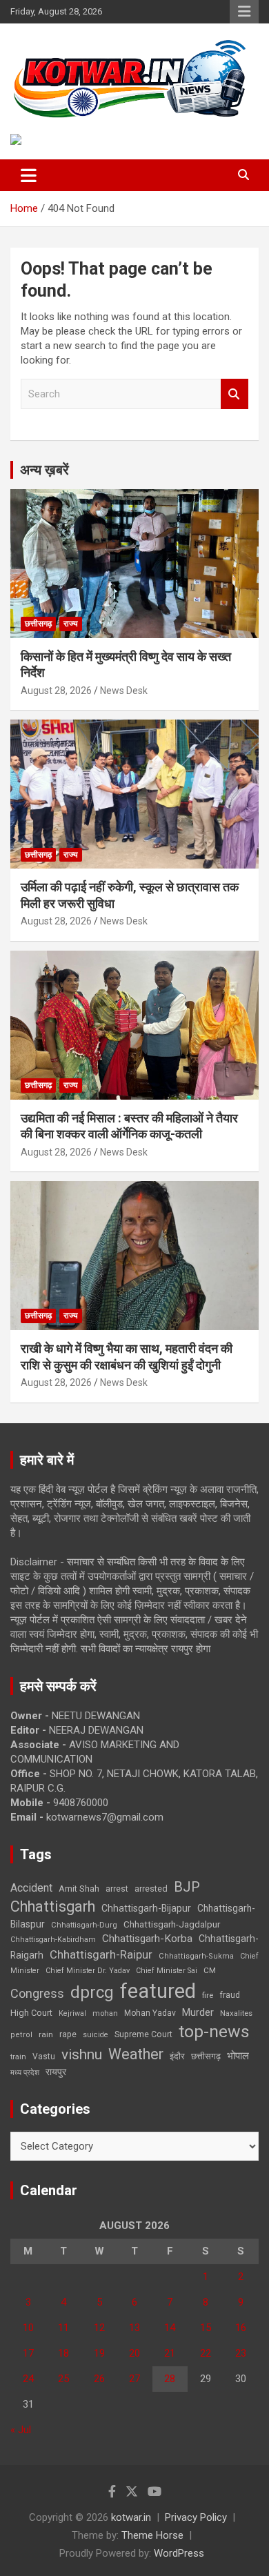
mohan (105, 2013)
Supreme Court (143, 2034)
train (18, 2057)
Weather (136, 2054)
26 (99, 2379)
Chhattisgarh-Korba (147, 1939)
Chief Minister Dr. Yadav (88, 1971)
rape (68, 2034)
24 (28, 2379)
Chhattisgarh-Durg (84, 1925)
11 (63, 2328)
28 (170, 2379)
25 (63, 2379)
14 (170, 2328)
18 (63, 2353)
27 (134, 2379)
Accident (31, 1888)
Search (235, 394)
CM (210, 1970)
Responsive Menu (244, 12)
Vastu (44, 2057)
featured (158, 1991)
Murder (198, 2012)
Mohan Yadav (150, 2013)
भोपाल (238, 2056)
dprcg (92, 1992)
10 (28, 2328)
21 (170, 2353)
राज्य (71, 624)
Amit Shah (79, 1889)
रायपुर (56, 2072)
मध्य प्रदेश (25, 2073)
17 (28, 2353)
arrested (151, 1889)
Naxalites (236, 2013)
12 (99, 2328)
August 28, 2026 (56, 691)
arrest (117, 1889)
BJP (187, 1887)
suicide (96, 2035)
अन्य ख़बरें (44, 470)
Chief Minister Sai (167, 1971)
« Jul (21, 2430)
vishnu (82, 2054)
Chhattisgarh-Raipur (101, 1954)
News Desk (124, 691)
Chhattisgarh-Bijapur (146, 1908)
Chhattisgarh (53, 1906)
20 (134, 2353)
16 (241, 2328)
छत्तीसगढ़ (206, 2056)
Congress (37, 1993)
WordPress (179, 2553)
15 (206, 2328)
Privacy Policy (196, 2517)
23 (241, 2353)
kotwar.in (131, 2517)
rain (46, 2034)
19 (99, 2353)
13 (134, 2328)
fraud (230, 1995)
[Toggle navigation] (29, 175)
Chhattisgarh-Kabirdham (53, 1940)
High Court (31, 2013)
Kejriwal (72, 2013)
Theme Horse (152, 2535)
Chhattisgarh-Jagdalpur (172, 1924)
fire (208, 1995)
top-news (214, 2031)
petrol (21, 2035)
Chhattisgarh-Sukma (196, 1956)
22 (206, 2353)
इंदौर (177, 2056)
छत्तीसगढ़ (38, 624)
